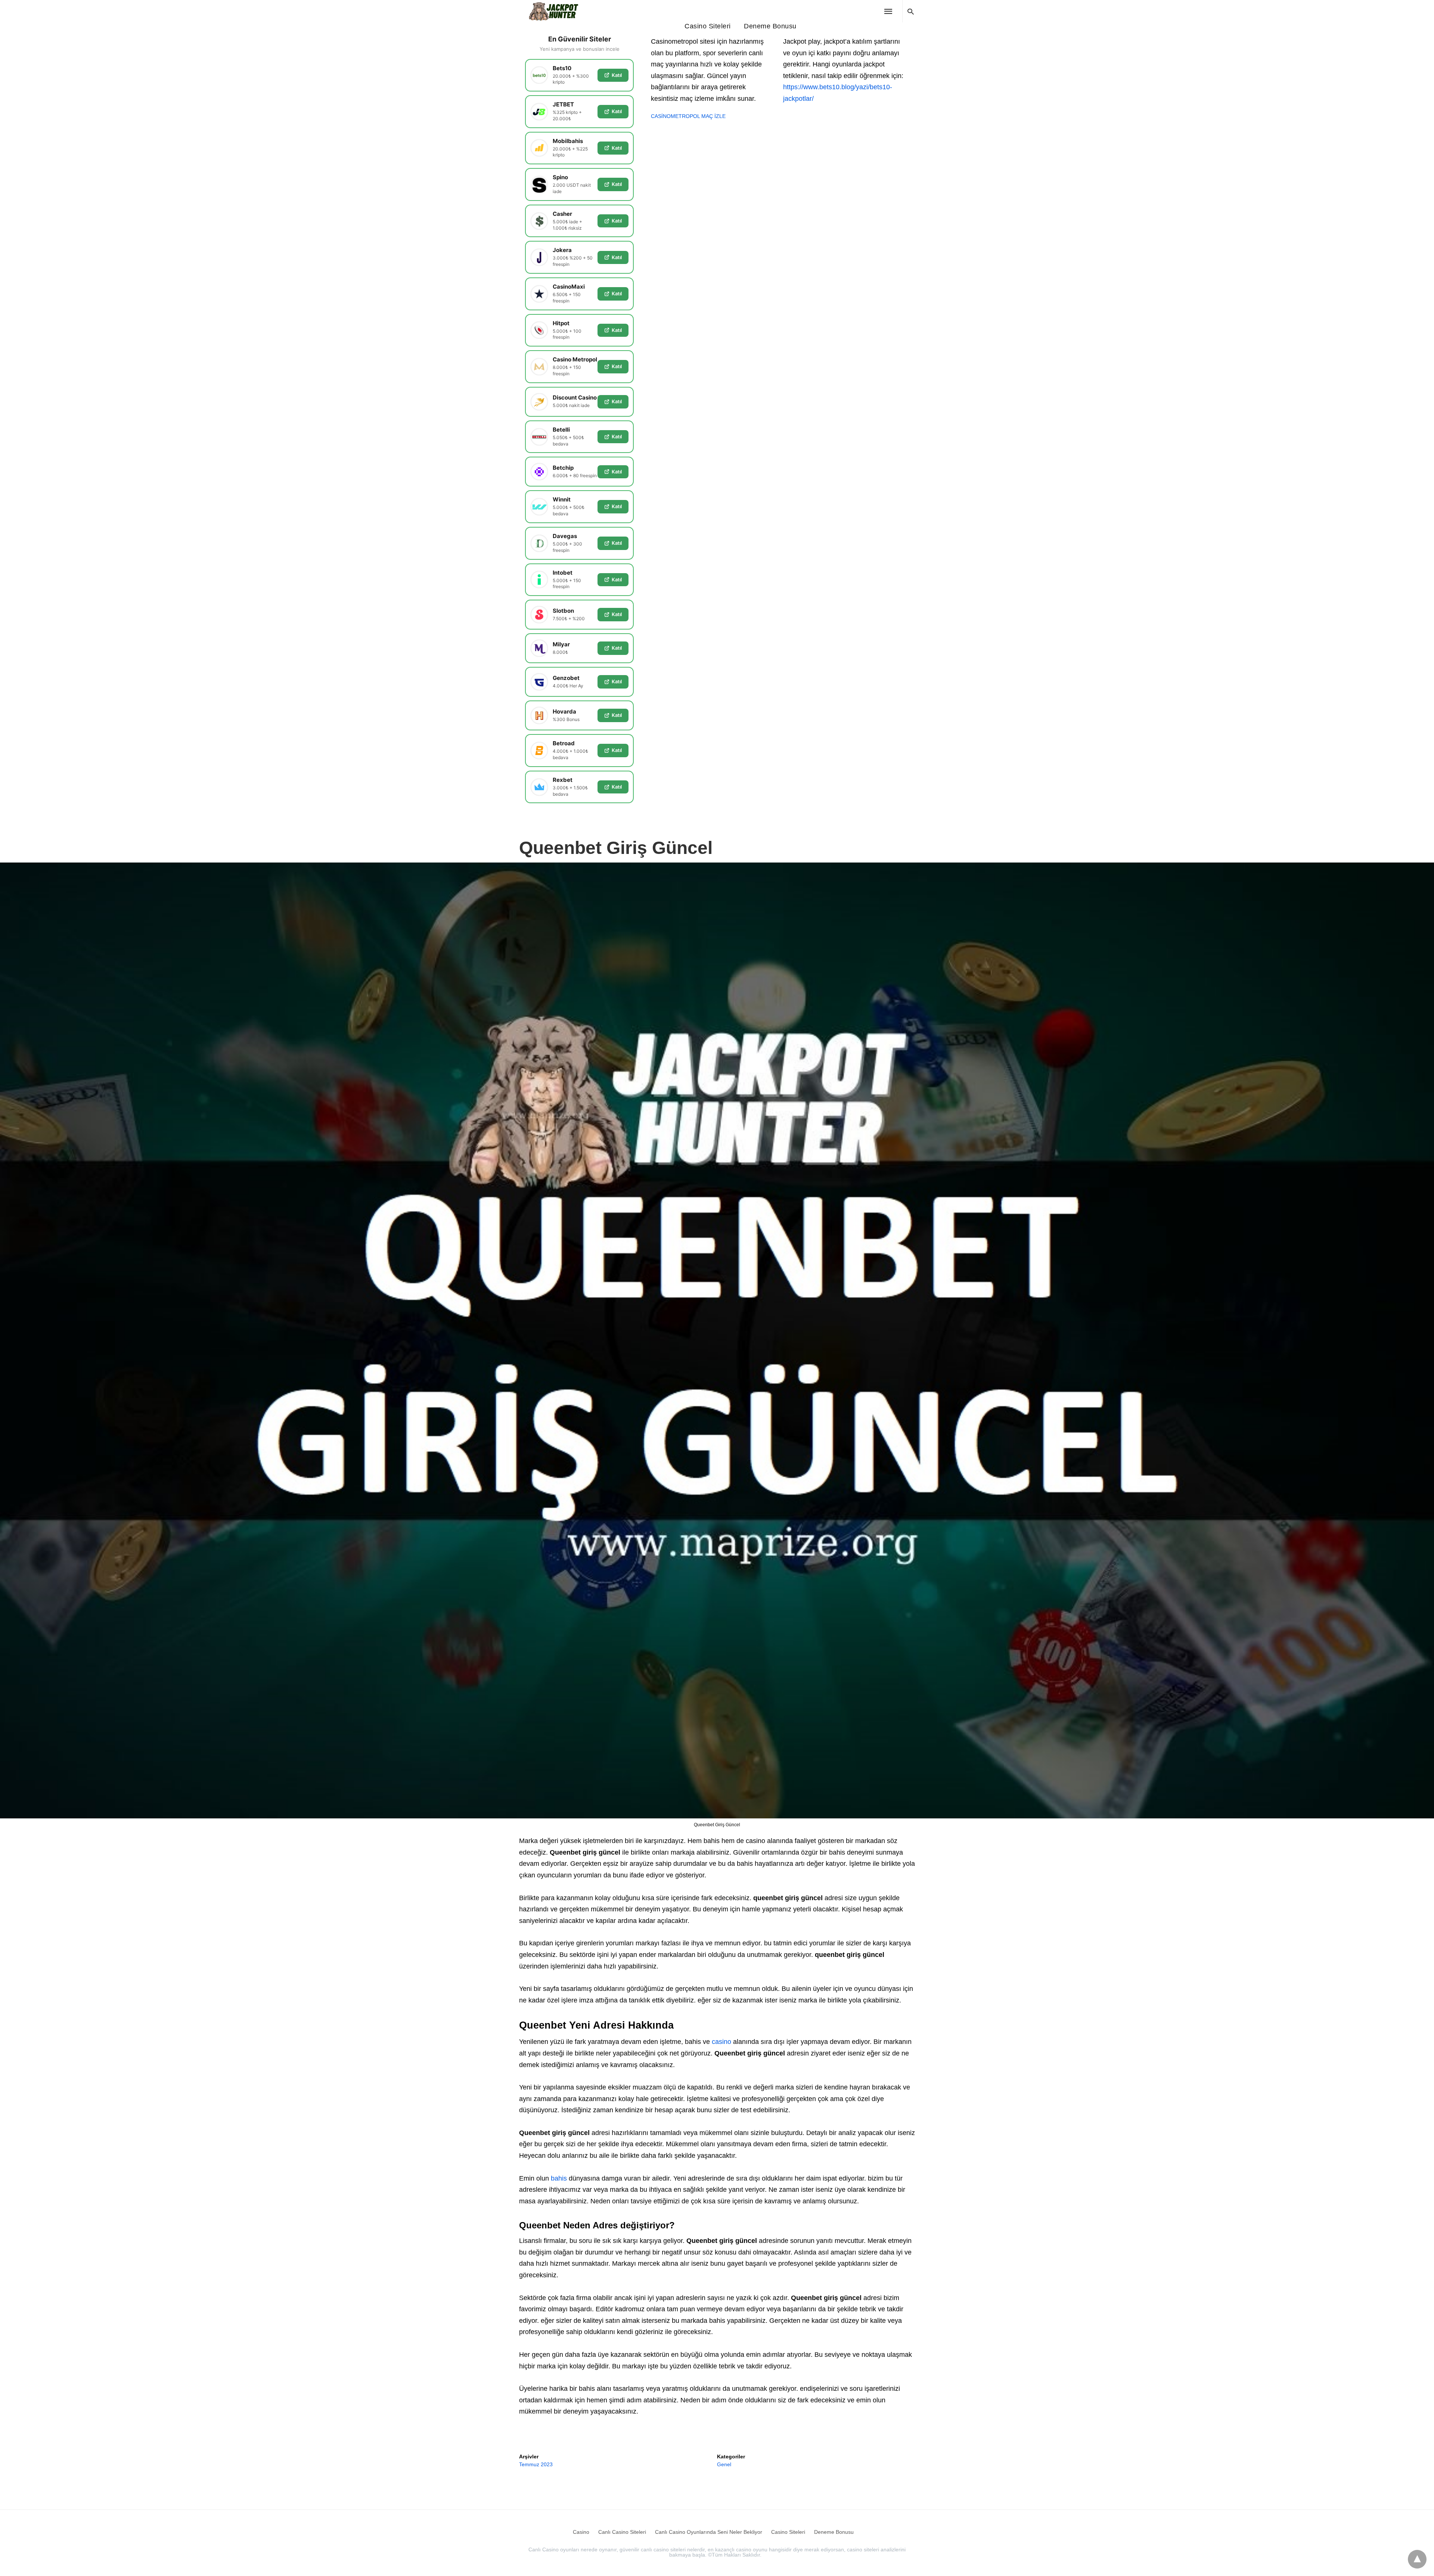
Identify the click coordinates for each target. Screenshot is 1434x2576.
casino (721, 2042)
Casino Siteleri (708, 26)
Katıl (617, 75)
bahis (559, 2178)
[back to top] (1417, 2559)
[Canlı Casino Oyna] (558, 11)
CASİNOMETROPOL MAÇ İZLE (688, 116)
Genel (724, 2464)
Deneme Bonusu (770, 26)
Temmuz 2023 (536, 2464)
